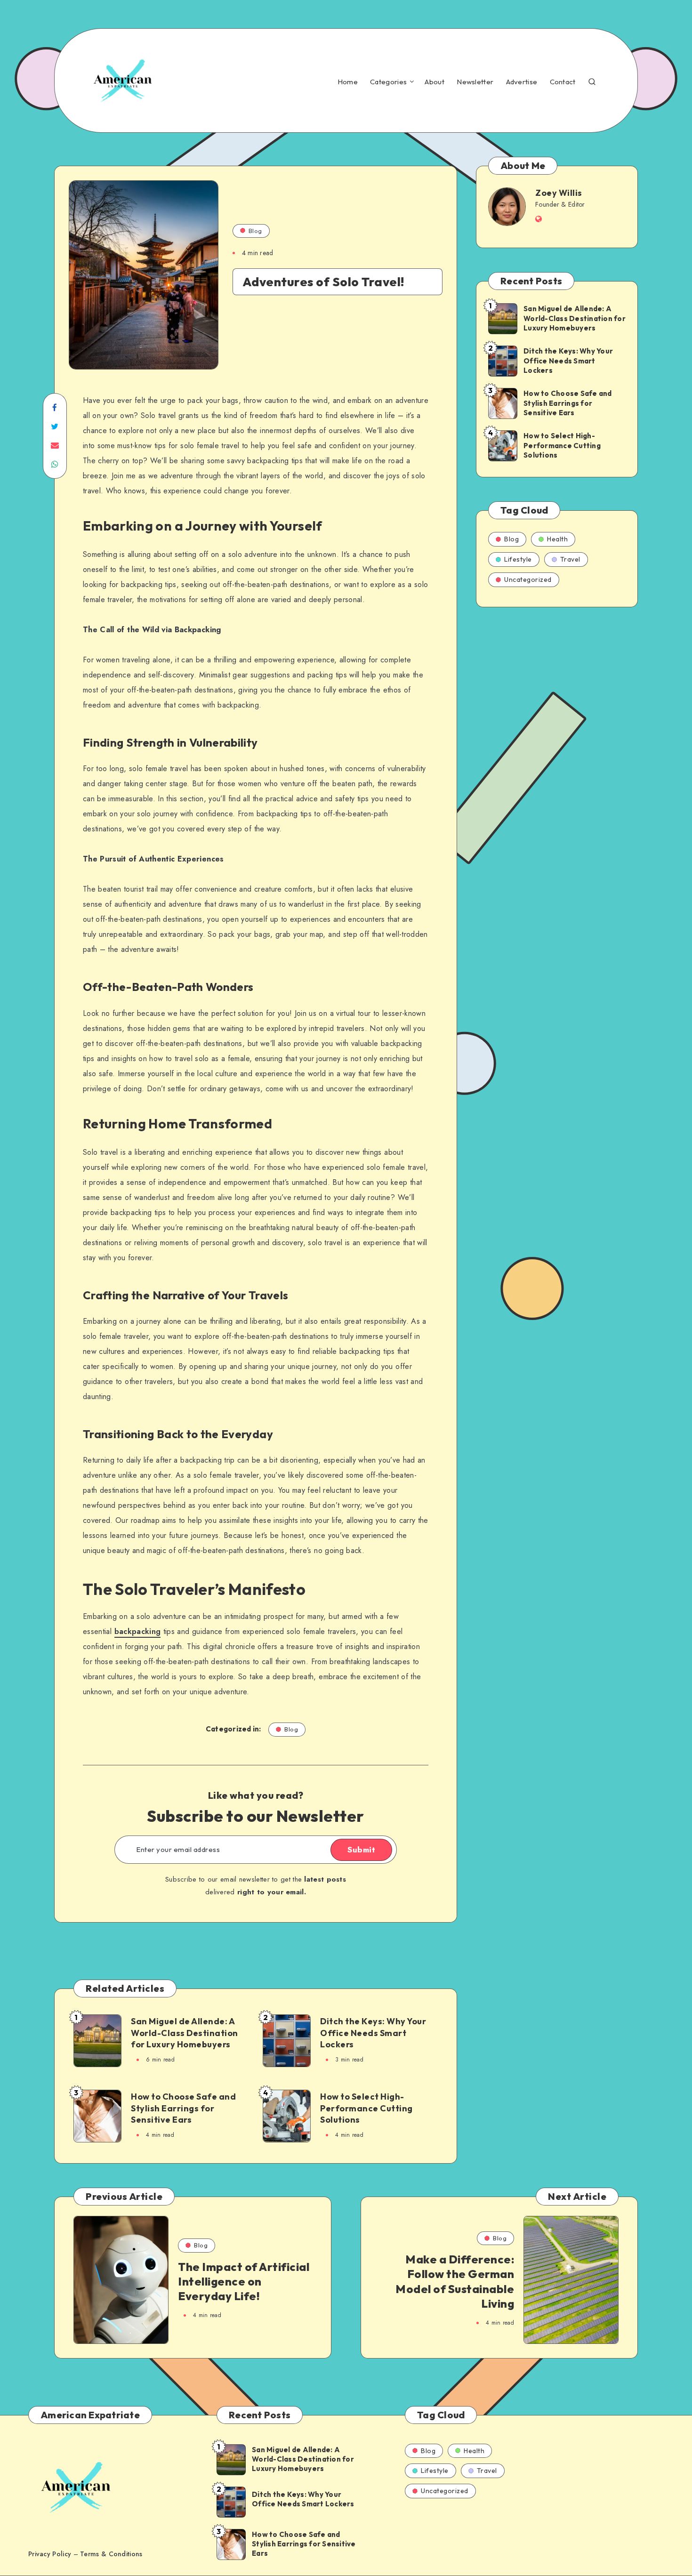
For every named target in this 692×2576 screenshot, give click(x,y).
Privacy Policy (50, 2554)
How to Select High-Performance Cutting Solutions (366, 2108)
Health (557, 539)
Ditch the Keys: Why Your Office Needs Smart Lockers (373, 2033)
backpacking (138, 1631)
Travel (570, 559)
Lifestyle (518, 559)
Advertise (522, 82)
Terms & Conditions (111, 2554)
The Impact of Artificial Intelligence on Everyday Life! (244, 2281)
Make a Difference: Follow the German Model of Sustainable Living (455, 2281)
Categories (388, 82)
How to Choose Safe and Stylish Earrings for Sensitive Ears (183, 2108)
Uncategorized (528, 580)
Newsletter (475, 82)
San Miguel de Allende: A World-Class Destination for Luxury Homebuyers (185, 2033)
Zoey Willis (559, 193)
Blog (255, 231)
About (435, 82)
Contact (563, 82)
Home (348, 82)
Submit (361, 1850)
